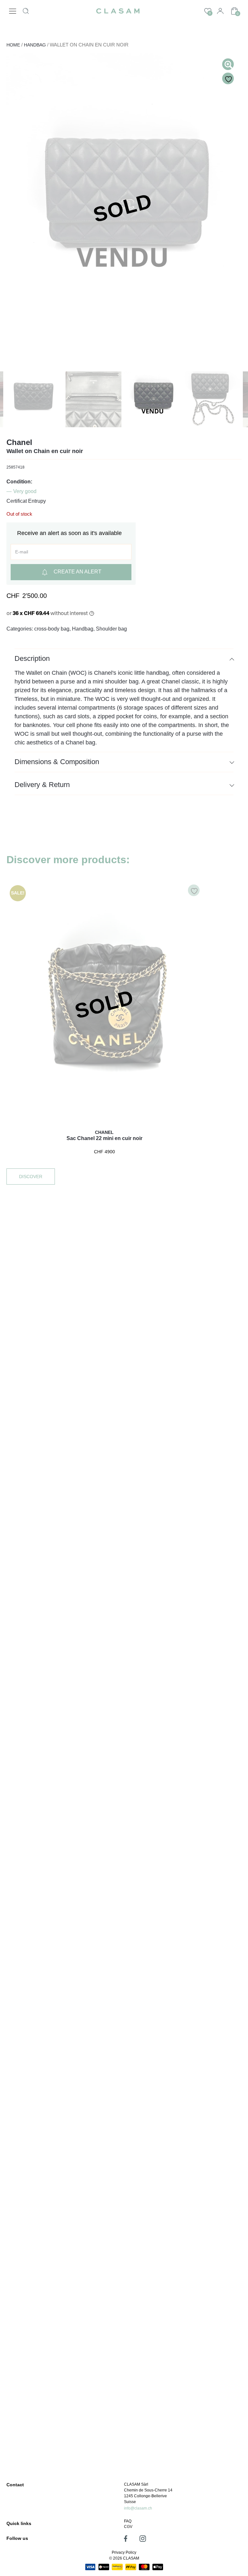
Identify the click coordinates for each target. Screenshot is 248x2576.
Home (13, 45)
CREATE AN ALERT (77, 572)
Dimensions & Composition (57, 762)
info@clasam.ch (138, 2508)
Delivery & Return (42, 785)
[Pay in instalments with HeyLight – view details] (92, 613)
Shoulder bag (111, 629)
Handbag (35, 45)
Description (32, 658)
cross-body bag (52, 629)
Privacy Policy (124, 2552)
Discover (31, 1177)
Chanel (19, 442)
